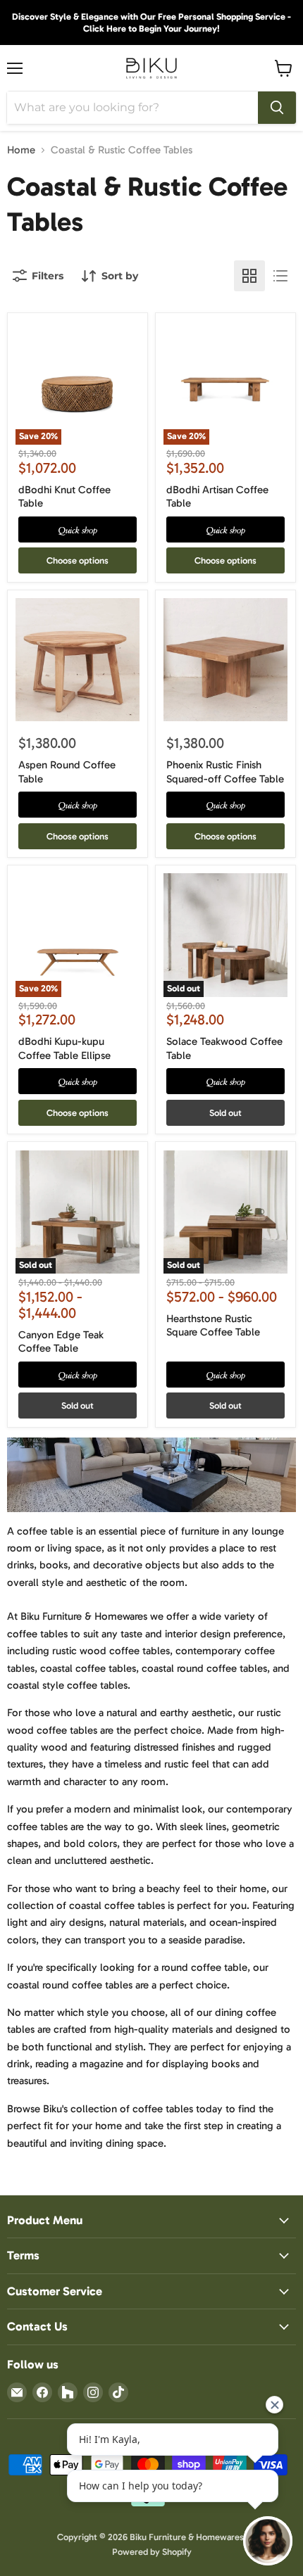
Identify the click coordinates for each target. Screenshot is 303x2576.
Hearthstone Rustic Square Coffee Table (213, 1326)
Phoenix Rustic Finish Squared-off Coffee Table (225, 772)
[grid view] (249, 276)
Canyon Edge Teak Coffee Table (61, 1342)
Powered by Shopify (152, 2552)
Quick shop (78, 529)
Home (21, 150)
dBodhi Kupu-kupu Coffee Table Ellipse (64, 1048)
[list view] (280, 276)
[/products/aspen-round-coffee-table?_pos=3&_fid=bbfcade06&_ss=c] (78, 660)
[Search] (277, 108)
